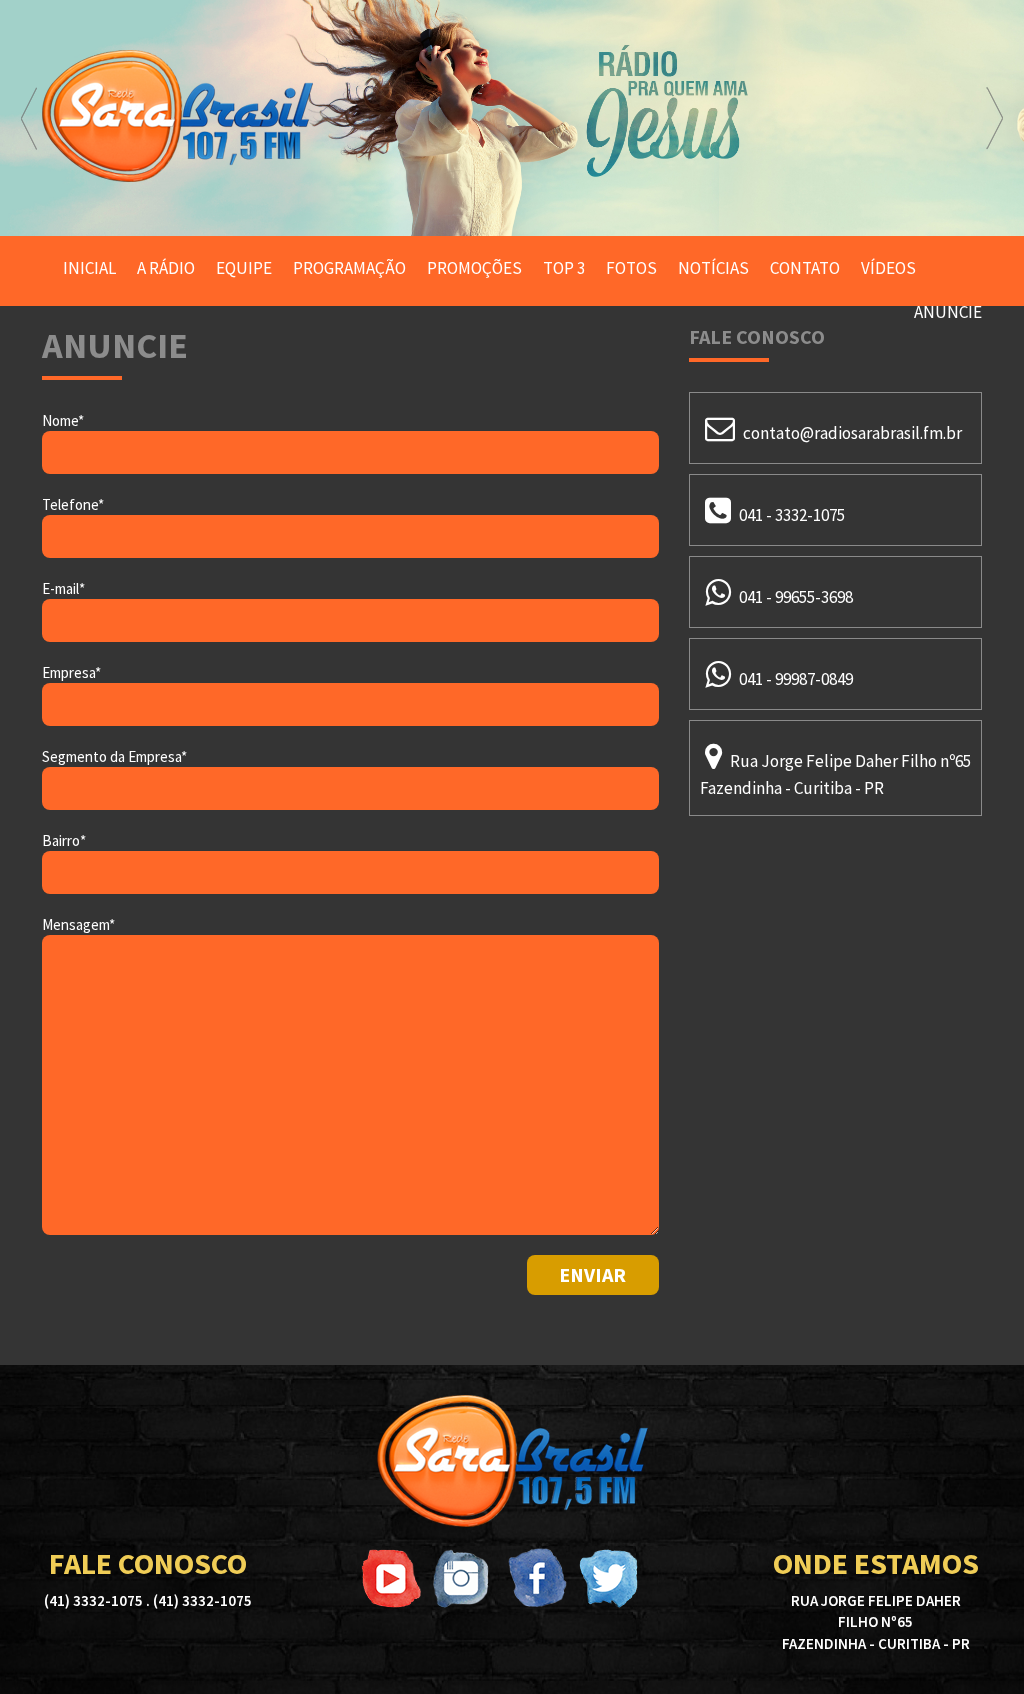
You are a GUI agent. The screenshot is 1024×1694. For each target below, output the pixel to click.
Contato (805, 268)
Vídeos (888, 268)
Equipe (244, 268)
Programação (349, 268)
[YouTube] (392, 1578)
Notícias (713, 268)
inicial (89, 268)
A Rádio (166, 268)
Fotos (631, 268)
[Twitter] (608, 1578)
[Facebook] (536, 1578)
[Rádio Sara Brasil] (512, 1461)
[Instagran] (464, 1578)
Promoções (474, 268)
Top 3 (564, 268)
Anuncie (948, 312)
